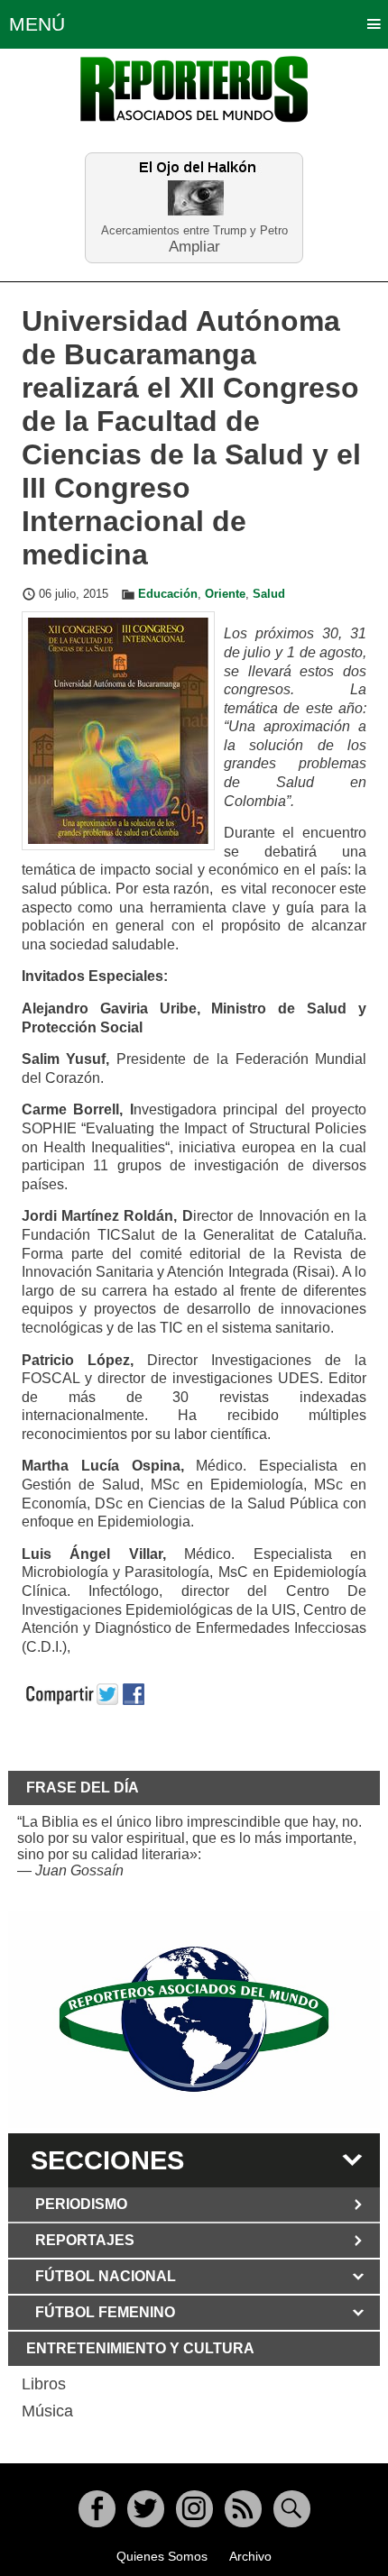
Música (47, 2411)
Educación (168, 594)
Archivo (250, 2556)
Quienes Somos (162, 2556)
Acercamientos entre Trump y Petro (194, 230)
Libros (44, 2384)
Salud (269, 594)
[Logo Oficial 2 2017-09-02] (194, 2019)
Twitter (146, 2509)
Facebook (97, 2509)
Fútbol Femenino (105, 2312)
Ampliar (194, 246)
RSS (243, 2509)
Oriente (225, 594)
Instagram (194, 2509)
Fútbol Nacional (106, 2276)
